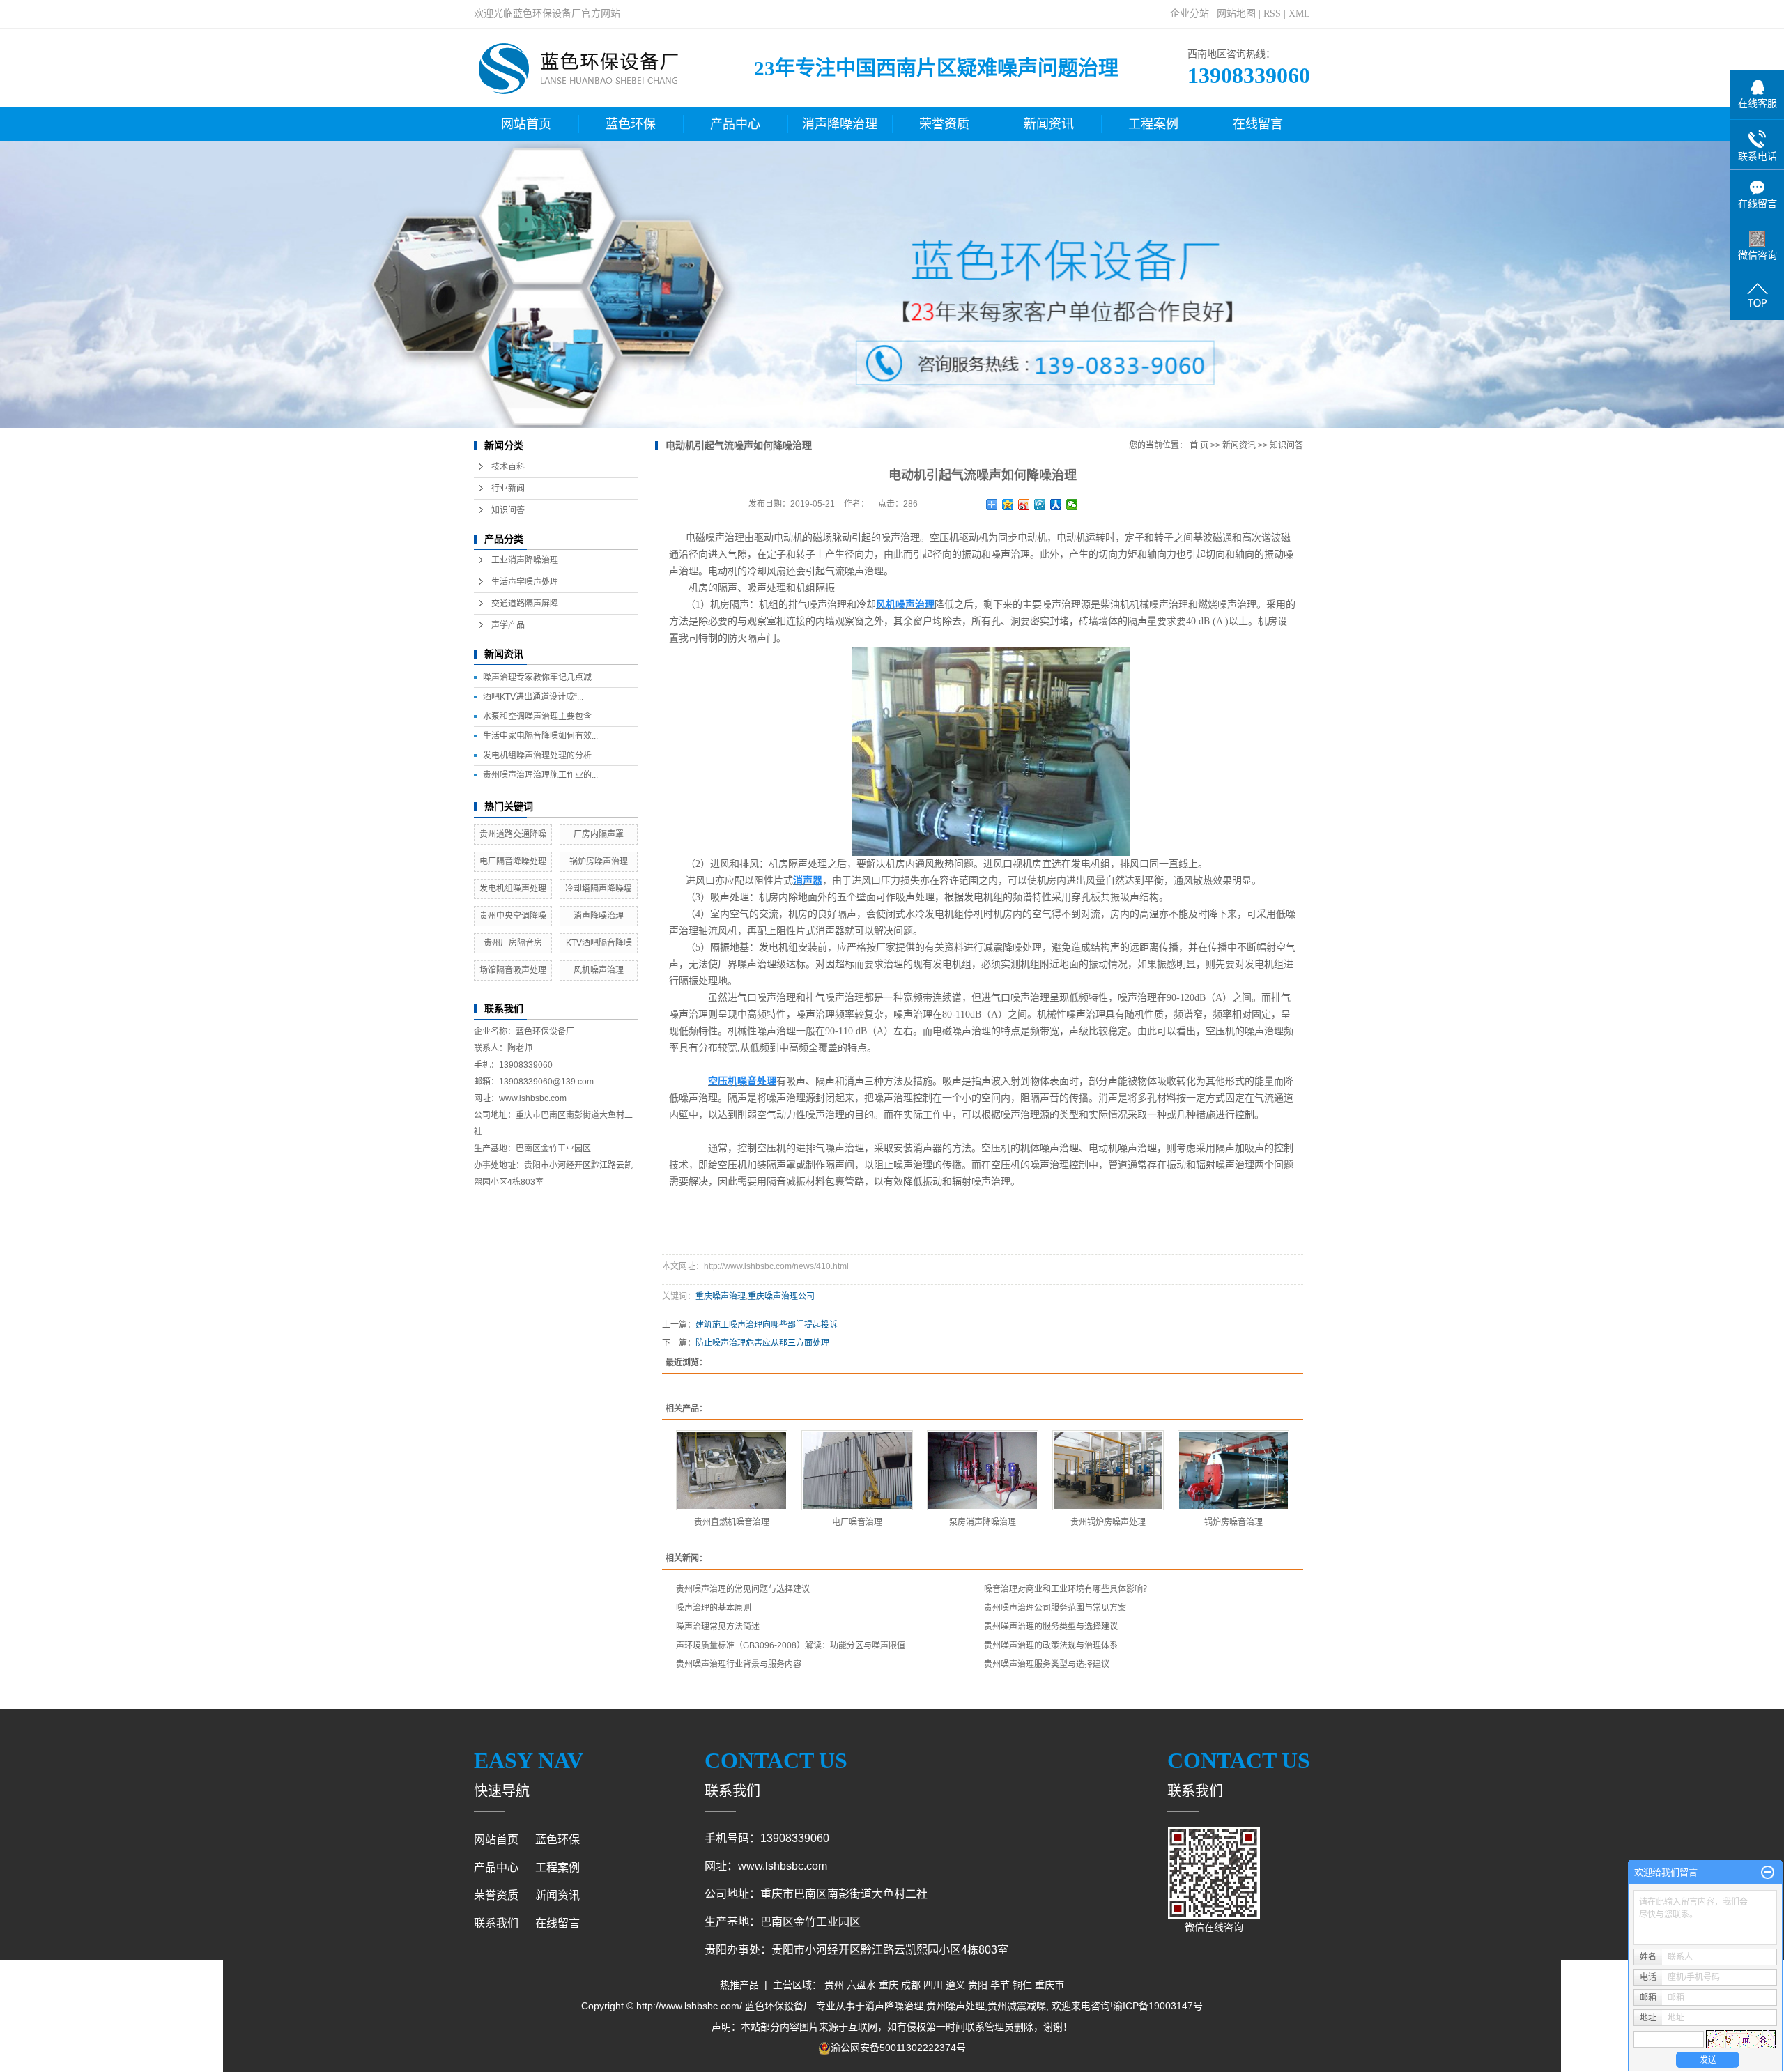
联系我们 (496, 1923)
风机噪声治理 (599, 970)
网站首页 (526, 124)
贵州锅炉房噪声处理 (1108, 1522)
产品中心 (735, 124)
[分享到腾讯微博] (1040, 505)
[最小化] (1768, 1873)
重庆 (889, 1985)
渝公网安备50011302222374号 (898, 2048)
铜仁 (1022, 1985)
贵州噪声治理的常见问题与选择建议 (743, 1589)
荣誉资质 (944, 124)
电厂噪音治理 (857, 1522)
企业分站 (1190, 14)
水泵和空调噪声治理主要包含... (540, 716)
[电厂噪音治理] (857, 1470)
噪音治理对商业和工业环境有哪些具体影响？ (1068, 1589)
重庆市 (1049, 1985)
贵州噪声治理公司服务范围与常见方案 (1055, 1608)
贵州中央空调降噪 (513, 916)
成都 (911, 1985)
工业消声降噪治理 (525, 560)
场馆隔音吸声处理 (513, 970)
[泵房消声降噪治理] (983, 1470)
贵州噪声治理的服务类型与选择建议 (1051, 1627)
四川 (933, 1985)
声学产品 (508, 625)
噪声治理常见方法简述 (718, 1627)
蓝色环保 (631, 124)
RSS (1272, 14)
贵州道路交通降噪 (513, 834)
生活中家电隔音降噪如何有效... (540, 736)
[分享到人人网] (1056, 505)
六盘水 (861, 1985)
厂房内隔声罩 (599, 834)
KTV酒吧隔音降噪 (599, 943)
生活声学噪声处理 (525, 582)
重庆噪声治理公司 (781, 1296)
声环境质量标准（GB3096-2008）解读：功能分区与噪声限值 (791, 1645)
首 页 (1199, 445)
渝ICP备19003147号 (1158, 2006)
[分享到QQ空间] (1008, 505)
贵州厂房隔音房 (513, 943)
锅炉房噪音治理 (1233, 1522)
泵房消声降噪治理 (983, 1522)
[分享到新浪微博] (1024, 505)
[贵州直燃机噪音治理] (732, 1470)
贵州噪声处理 (955, 2006)
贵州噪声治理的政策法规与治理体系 (1051, 1645)
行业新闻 (508, 489)
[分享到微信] (1072, 505)
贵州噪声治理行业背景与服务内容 (739, 1664)
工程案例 (1153, 124)
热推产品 (739, 1985)
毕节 (1000, 1985)
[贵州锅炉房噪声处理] (1108, 1470)
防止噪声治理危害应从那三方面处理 (762, 1343)
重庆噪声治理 (721, 1296)
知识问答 (508, 510)
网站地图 (1236, 14)
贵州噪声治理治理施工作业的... (540, 775)
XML (1299, 14)
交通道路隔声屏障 (525, 604)
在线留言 (1258, 124)
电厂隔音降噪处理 (513, 861)
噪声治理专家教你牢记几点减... (540, 677)
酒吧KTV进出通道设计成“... (533, 697)
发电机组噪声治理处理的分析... (540, 755)
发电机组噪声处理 (513, 889)
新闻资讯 (1049, 124)
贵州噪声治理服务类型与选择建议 (1047, 1664)
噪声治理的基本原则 (714, 1608)
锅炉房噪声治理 (599, 861)
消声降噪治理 (840, 124)
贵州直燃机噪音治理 (732, 1522)
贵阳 (978, 1985)
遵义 (955, 1985)
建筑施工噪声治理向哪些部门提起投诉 (767, 1325)
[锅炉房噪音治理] (1233, 1470)
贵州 (834, 1985)
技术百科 (508, 467)
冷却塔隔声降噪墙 (599, 889)
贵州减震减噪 (1017, 2006)
